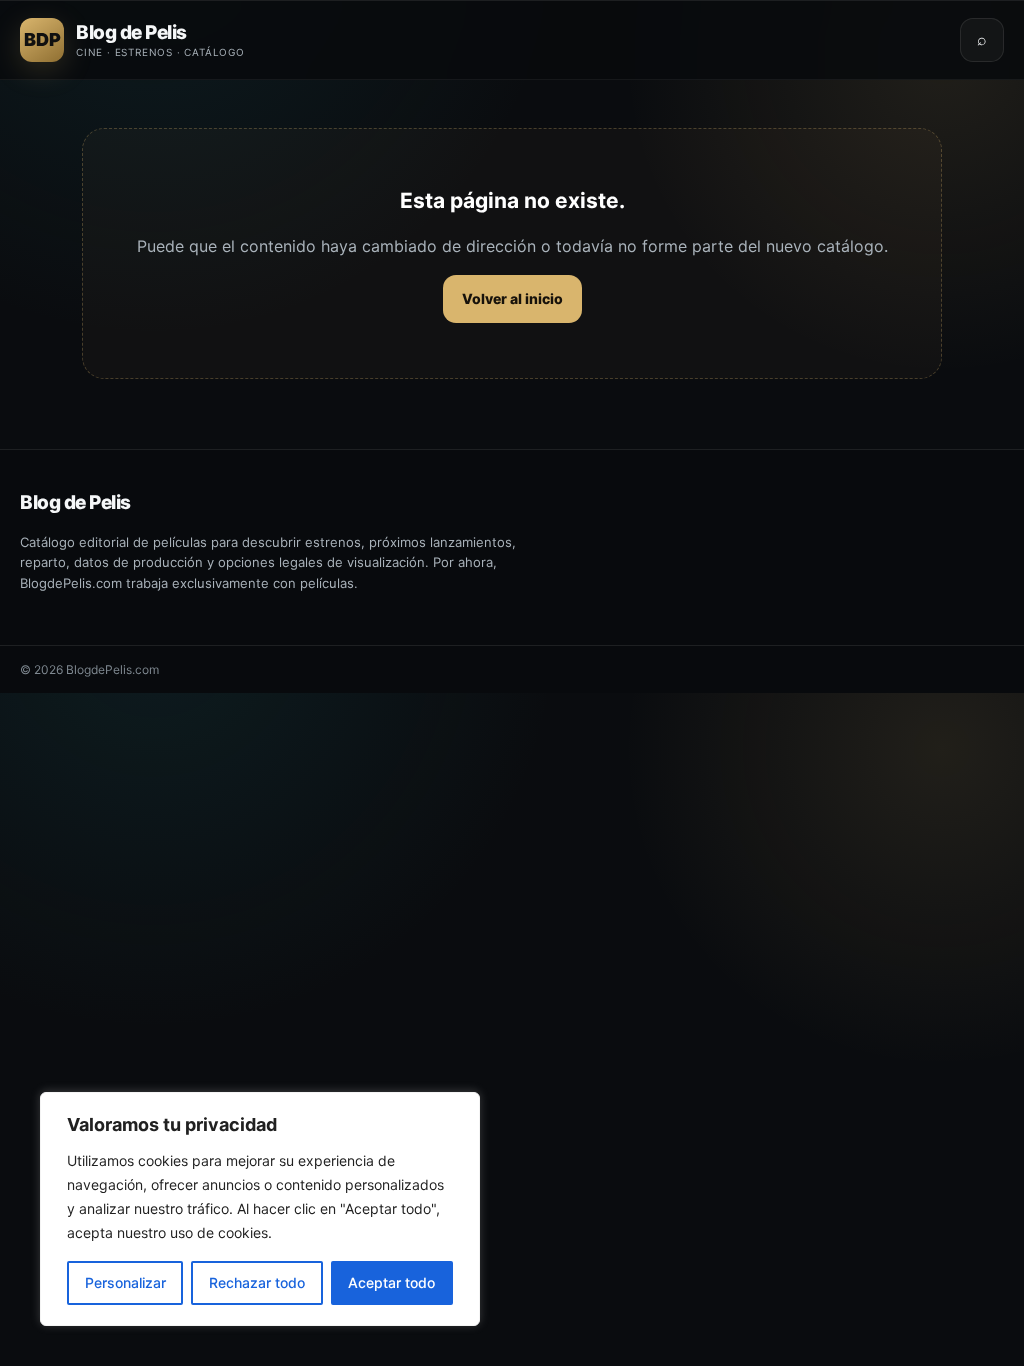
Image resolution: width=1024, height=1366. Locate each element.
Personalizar (125, 1282)
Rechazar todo (257, 1282)
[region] (260, 1209)
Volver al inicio (512, 298)
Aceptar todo (391, 1282)
